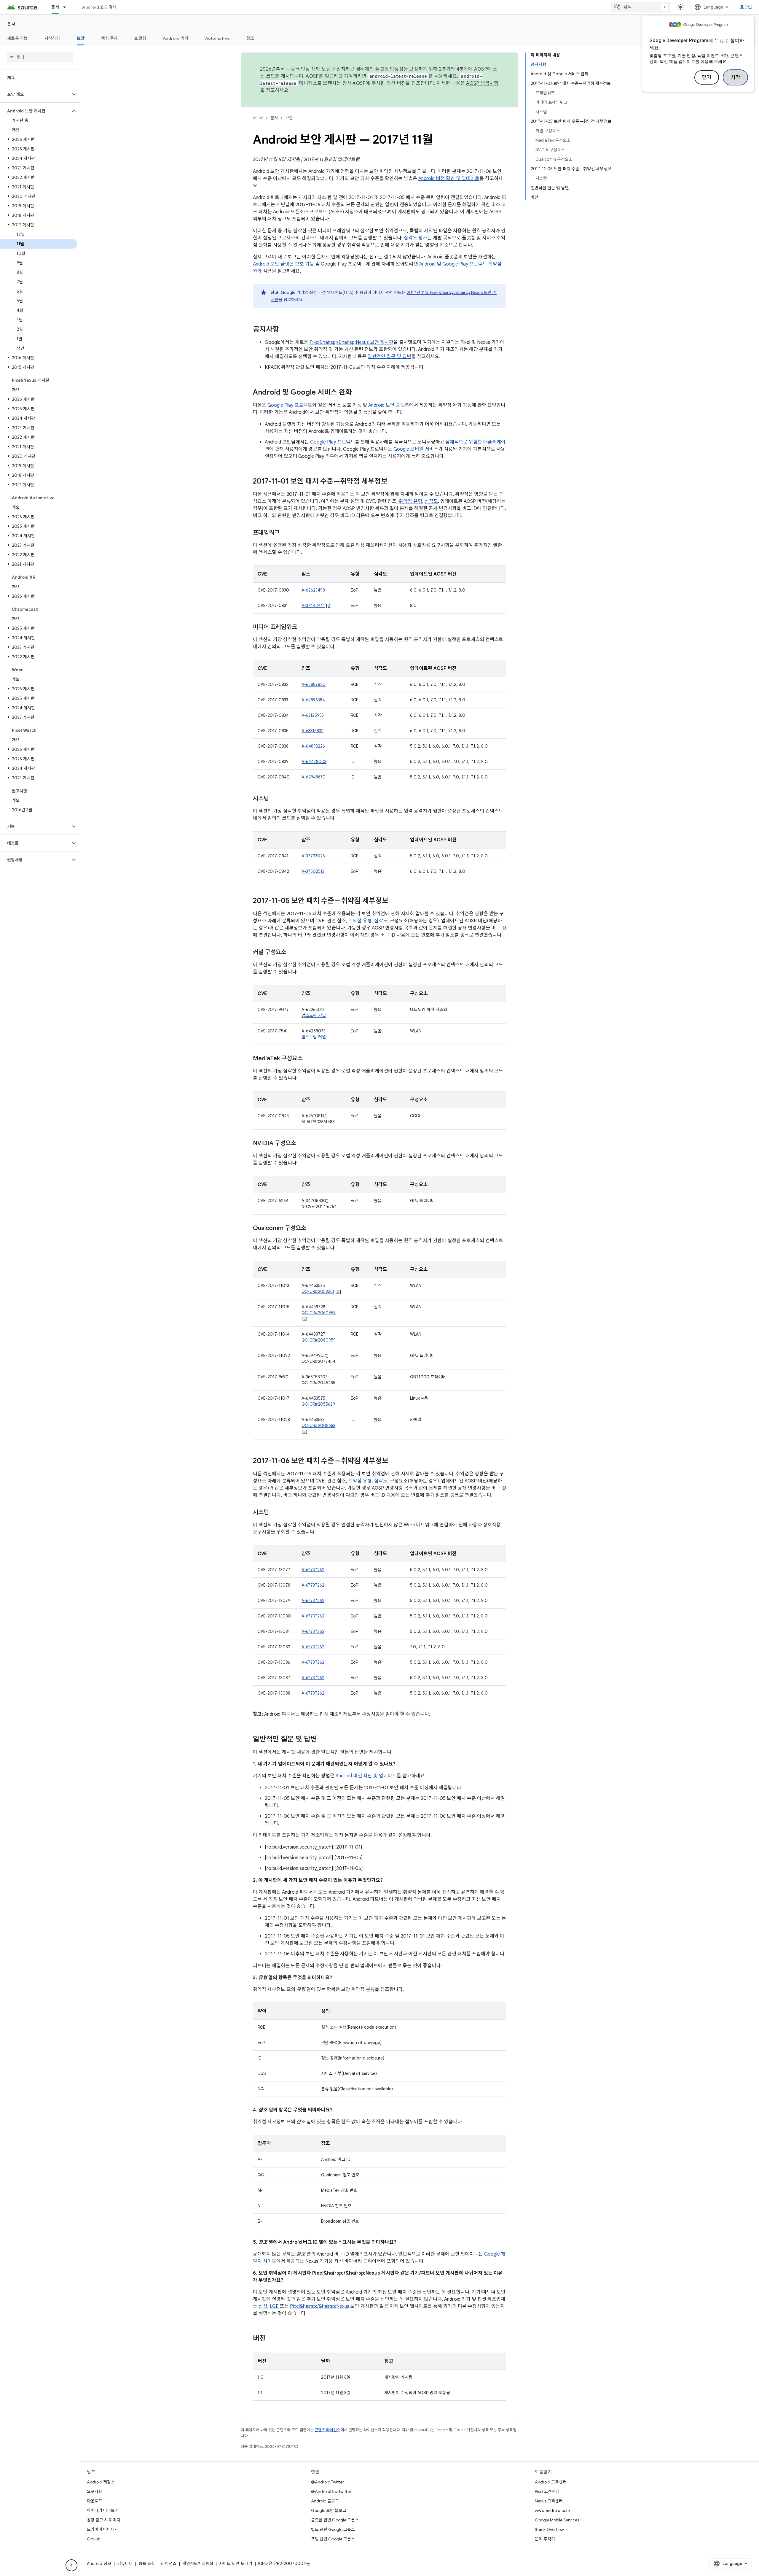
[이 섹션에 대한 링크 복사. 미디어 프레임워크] (303, 627)
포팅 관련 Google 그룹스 (333, 2539)
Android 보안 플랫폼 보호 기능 (283, 264)
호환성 (140, 38)
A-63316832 (312, 731)
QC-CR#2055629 (318, 1404)
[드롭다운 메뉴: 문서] (67, 7)
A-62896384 (313, 700)
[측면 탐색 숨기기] (71, 2565)
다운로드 (95, 2501)
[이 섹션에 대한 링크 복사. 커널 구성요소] (292, 953)
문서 (55, 7)
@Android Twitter (327, 2482)
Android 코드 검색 (99, 7)
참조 (250, 38)
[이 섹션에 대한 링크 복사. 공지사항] (285, 330)
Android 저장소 (101, 2482)
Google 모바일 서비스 (416, 449)
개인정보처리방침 (198, 2564)
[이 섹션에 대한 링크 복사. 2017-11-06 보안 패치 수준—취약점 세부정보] (394, 1461)
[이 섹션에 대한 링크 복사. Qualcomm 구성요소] (312, 1229)
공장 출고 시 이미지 (104, 2520)
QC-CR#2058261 (318, 1291)
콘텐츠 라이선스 (327, 2430)
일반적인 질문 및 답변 (389, 357)
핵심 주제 (109, 38)
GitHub (94, 2539)
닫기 (707, 77)
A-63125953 (313, 715)
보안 (81, 38)
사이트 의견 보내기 (236, 2564)
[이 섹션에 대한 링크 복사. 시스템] (275, 799)
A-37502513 (313, 871)
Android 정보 (99, 2564)
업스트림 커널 (314, 1016)
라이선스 (169, 2564)
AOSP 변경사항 (482, 83)
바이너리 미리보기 (103, 2510)
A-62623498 (313, 590)
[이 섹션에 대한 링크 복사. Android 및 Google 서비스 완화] (358, 393)
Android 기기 (176, 38)
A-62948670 (314, 777)
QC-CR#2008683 (318, 1426)
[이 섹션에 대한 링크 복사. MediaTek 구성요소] (309, 1059)
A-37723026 (313, 856)
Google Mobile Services (557, 2520)
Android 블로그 (325, 2501)
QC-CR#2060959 (319, 1313)
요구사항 (95, 2491)
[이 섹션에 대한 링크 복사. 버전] (272, 2339)
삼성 (263, 2306)
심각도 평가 (416, 238)
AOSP (258, 118)
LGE (274, 2306)
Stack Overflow (549, 2529)
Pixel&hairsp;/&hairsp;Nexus (320, 2306)
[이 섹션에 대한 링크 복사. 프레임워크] (286, 533)
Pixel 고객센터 (547, 2491)
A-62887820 (314, 684)
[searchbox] (40, 57)
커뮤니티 (125, 2564)
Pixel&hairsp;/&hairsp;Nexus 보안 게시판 (351, 342)
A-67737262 (313, 1570)
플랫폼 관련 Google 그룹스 (335, 2520)
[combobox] (641, 7)
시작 (735, 77)
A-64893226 (313, 746)
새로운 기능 (17, 38)
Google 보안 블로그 (329, 2510)
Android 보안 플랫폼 (389, 405)
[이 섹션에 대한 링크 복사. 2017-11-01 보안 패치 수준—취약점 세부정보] (393, 482)
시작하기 (52, 38)
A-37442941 (313, 606)
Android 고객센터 (551, 2482)
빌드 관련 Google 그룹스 (333, 2529)
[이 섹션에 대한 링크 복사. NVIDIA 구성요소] (302, 1144)
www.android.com (552, 2510)
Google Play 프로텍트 (290, 405)
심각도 (431, 501)
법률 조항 (147, 2564)
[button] (35, 94)
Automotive (218, 38)
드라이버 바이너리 (103, 2529)
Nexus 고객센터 (549, 2501)
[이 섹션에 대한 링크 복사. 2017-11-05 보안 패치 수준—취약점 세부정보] (394, 901)
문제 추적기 (545, 2539)
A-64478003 (314, 762)
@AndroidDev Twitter (331, 2491)
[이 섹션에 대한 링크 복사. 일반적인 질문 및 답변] (323, 1740)
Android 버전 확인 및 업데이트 (449, 179)
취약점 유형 (410, 501)
